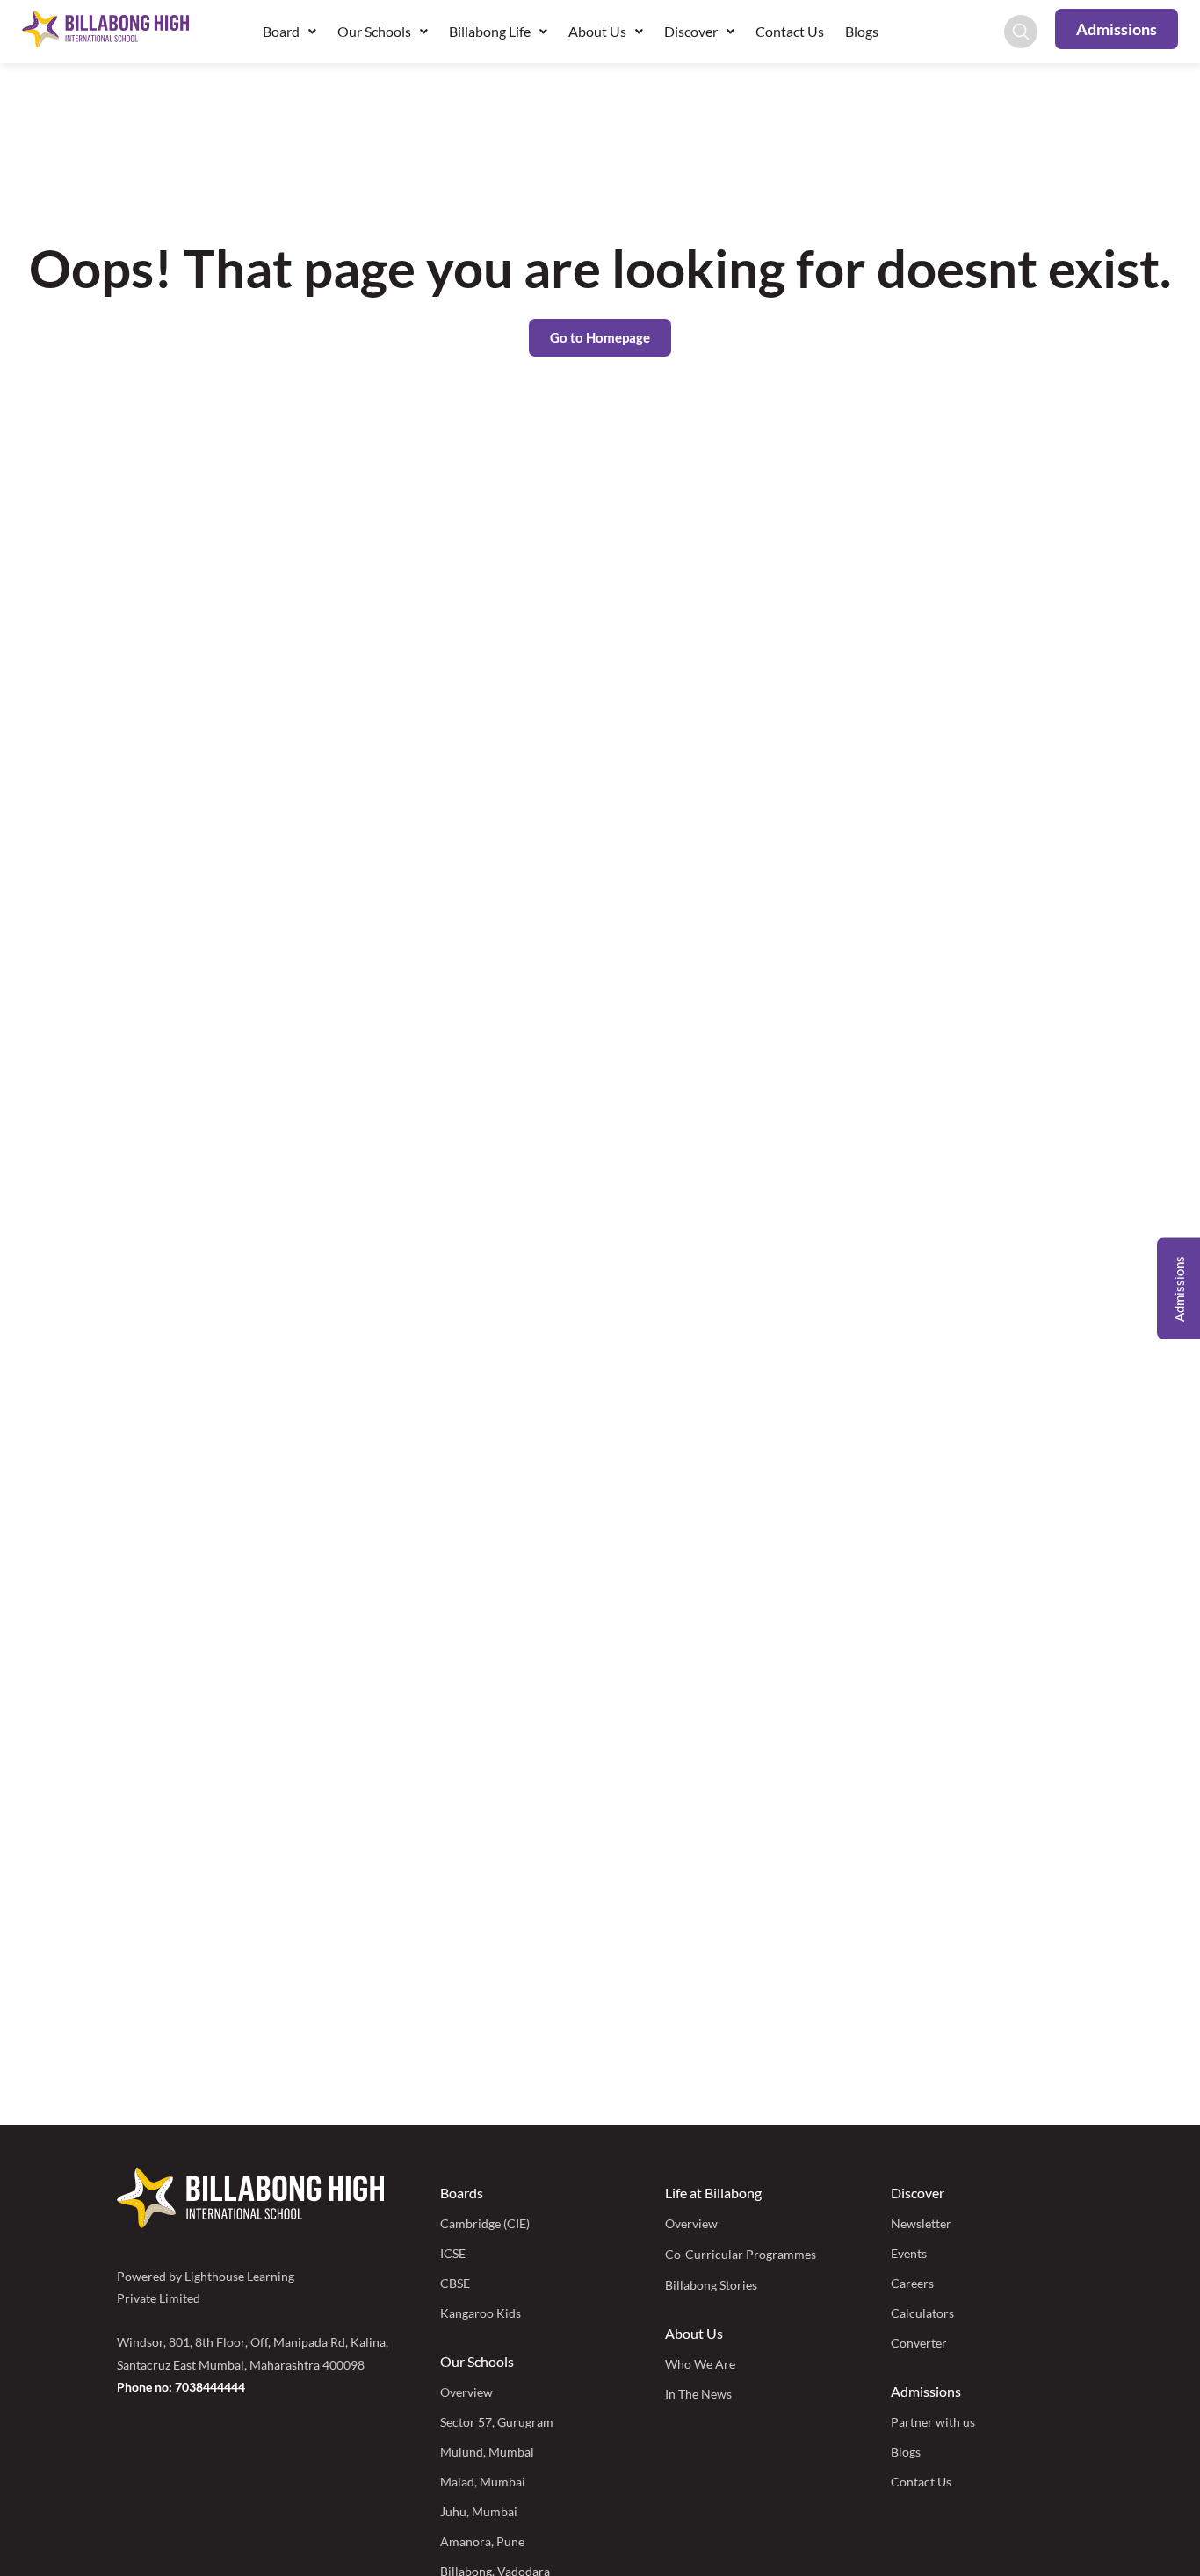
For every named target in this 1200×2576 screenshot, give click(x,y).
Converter (919, 2343)
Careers (912, 2283)
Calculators (922, 2313)
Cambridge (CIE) (485, 2223)
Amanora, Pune (482, 2541)
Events (909, 2253)
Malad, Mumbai (483, 2482)
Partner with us (933, 2422)
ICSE (453, 2253)
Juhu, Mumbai (479, 2511)
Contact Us (790, 31)
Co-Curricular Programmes (741, 2254)
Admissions (926, 2391)
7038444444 (210, 2387)
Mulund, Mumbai (487, 2452)
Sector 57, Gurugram (497, 2422)
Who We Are (700, 2364)
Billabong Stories (711, 2285)
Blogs (862, 31)
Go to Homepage (600, 337)
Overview (466, 2392)
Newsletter (921, 2223)
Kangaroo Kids (481, 2313)
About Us (694, 2333)
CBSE (455, 2283)
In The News (698, 2394)
